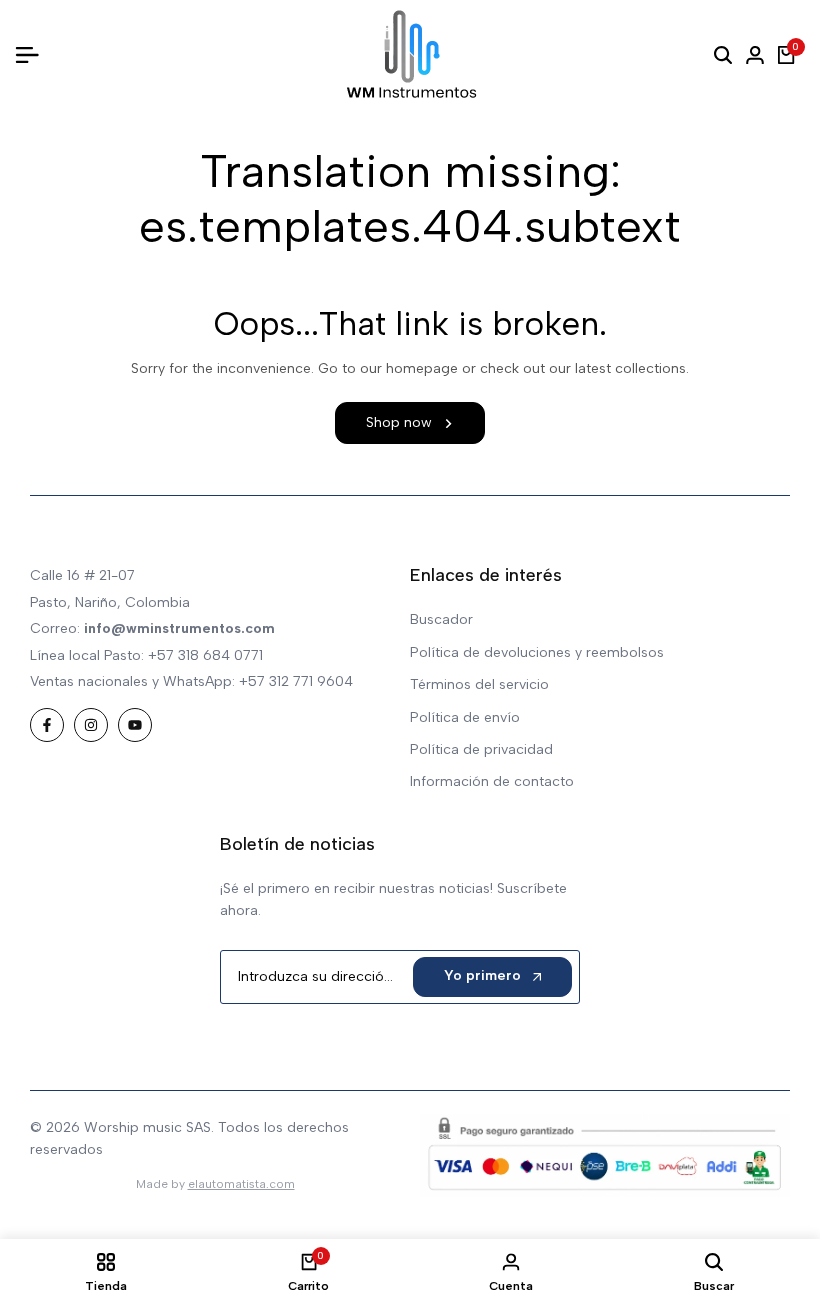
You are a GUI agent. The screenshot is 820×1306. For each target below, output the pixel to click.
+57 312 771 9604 (296, 681)
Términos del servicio (479, 684)
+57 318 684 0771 (205, 655)
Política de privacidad (481, 749)
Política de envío (465, 717)
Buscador (441, 619)
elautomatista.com (241, 1184)
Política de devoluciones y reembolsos (537, 652)
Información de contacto (492, 781)
